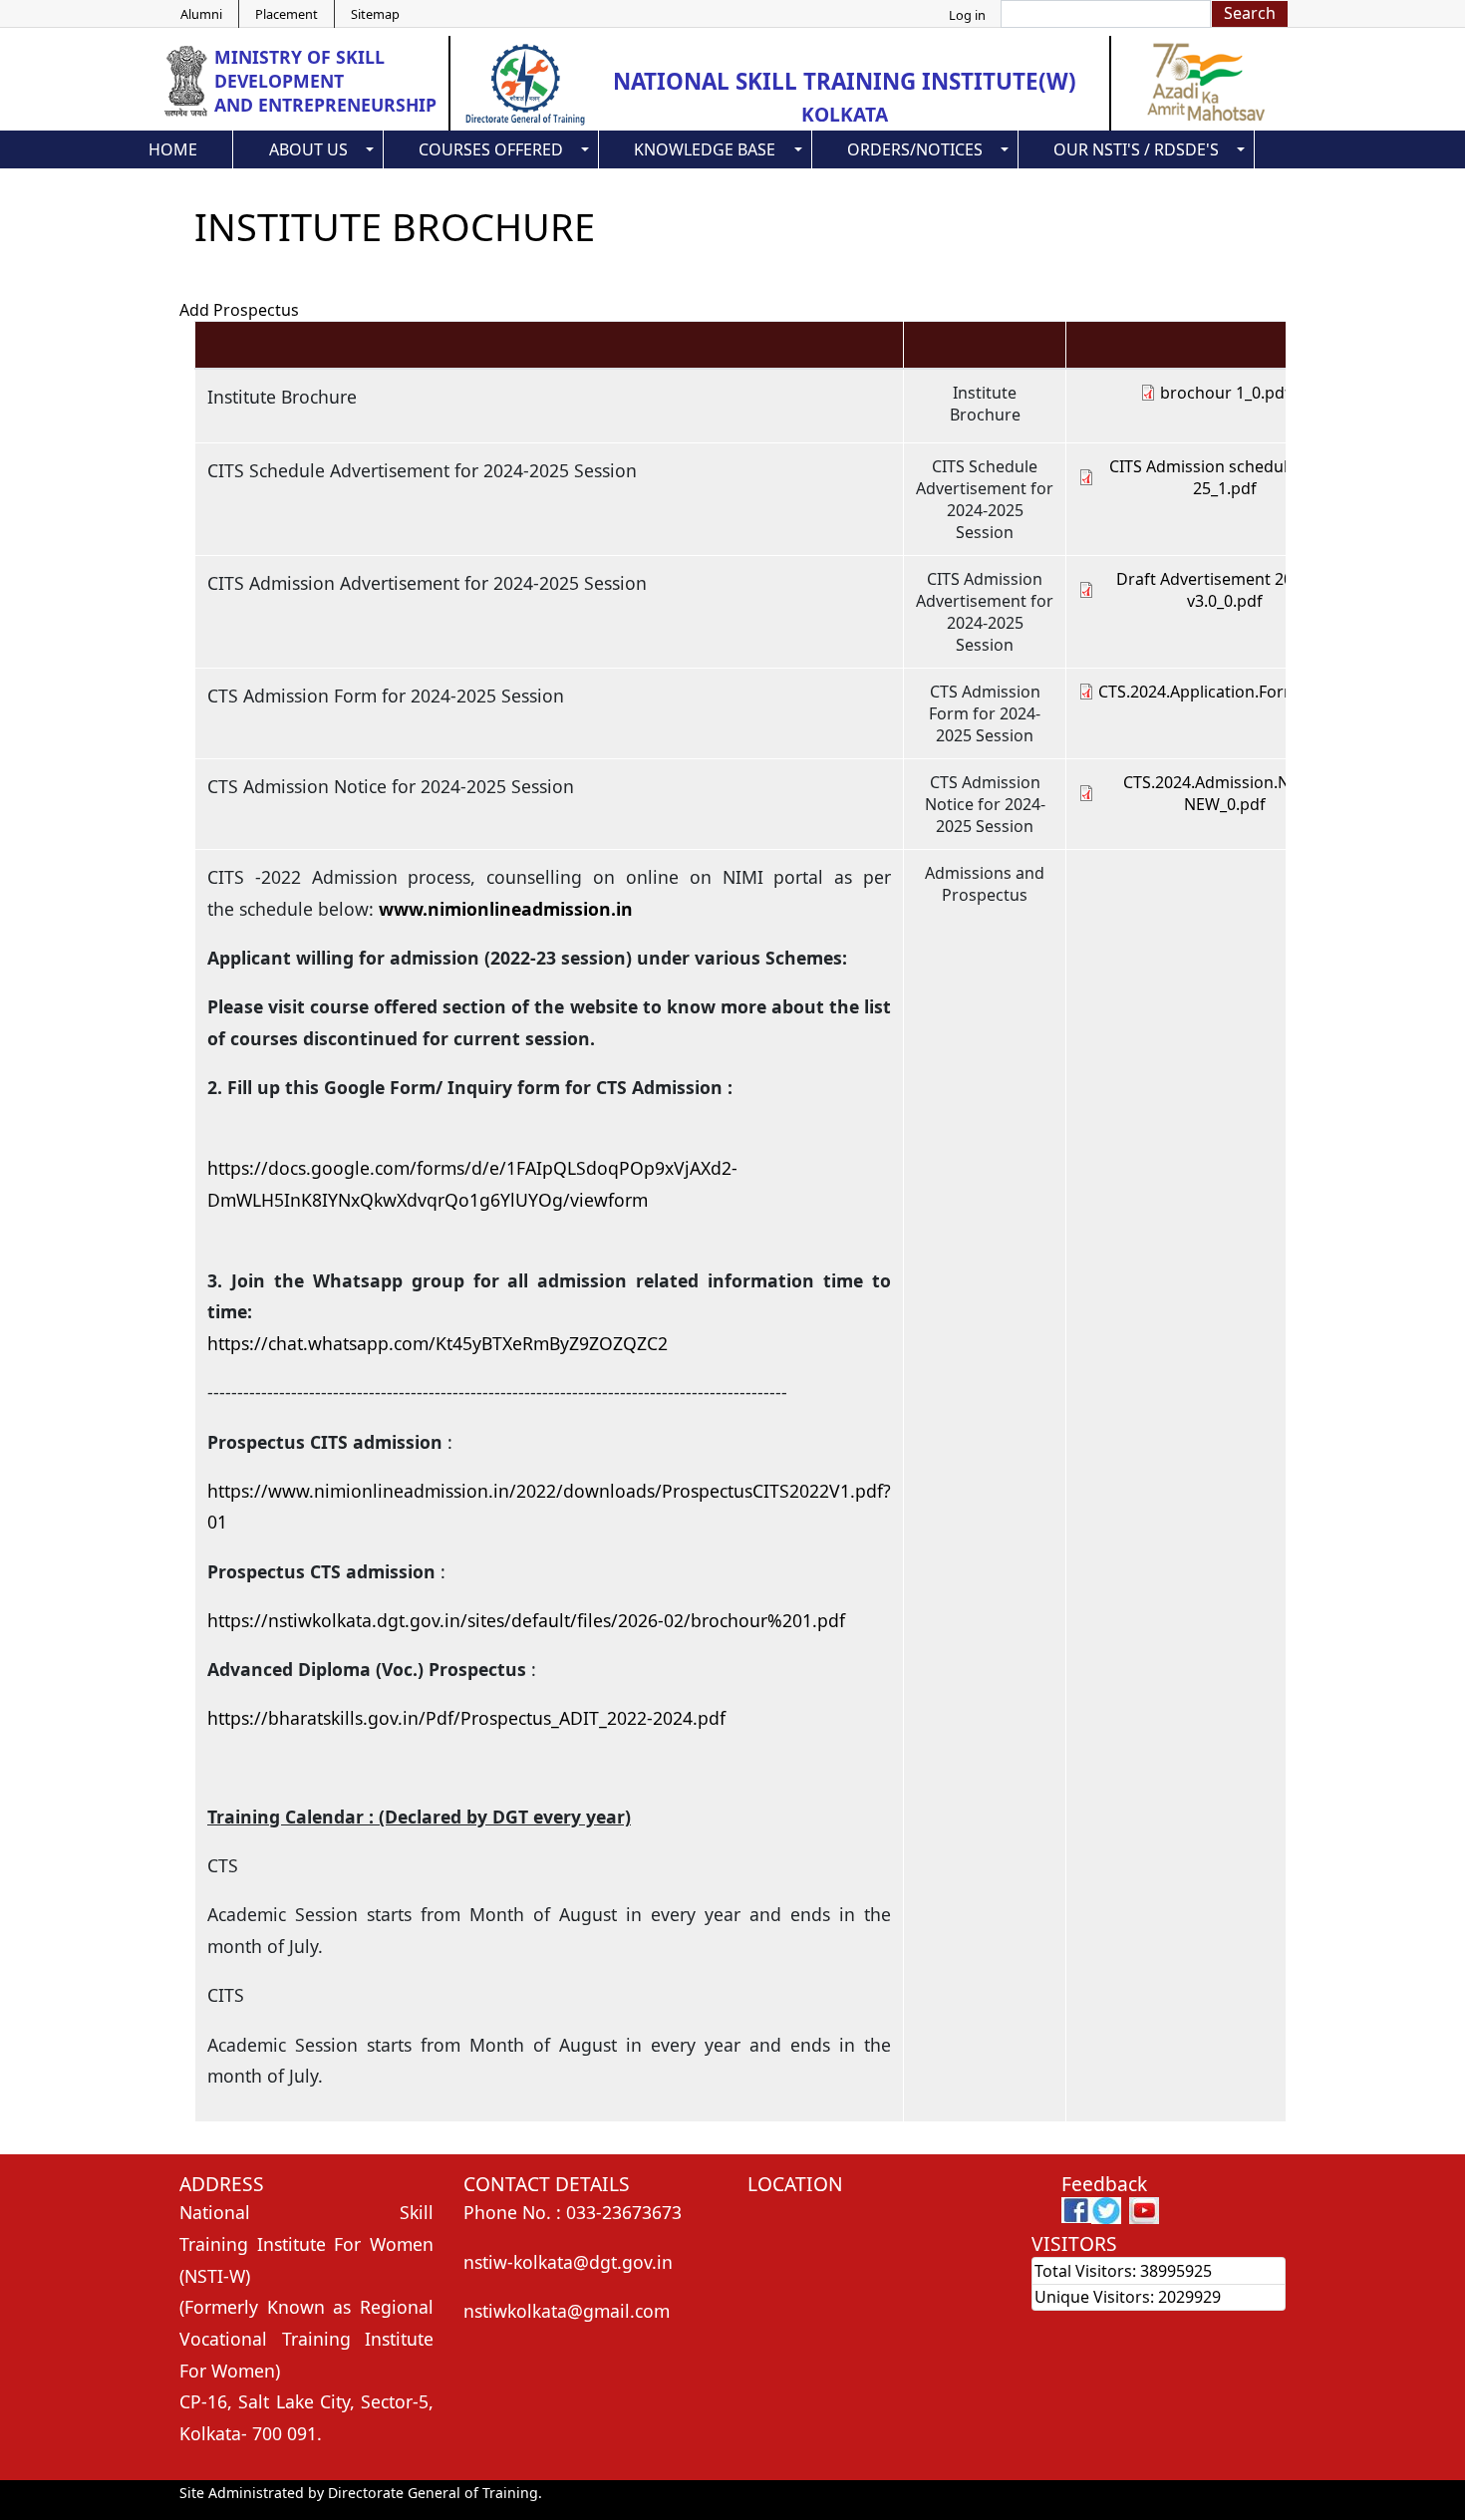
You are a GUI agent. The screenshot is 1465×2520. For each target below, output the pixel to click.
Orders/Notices (915, 149)
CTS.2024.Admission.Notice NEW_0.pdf (1225, 793)
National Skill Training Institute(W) (845, 81)
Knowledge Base (705, 149)
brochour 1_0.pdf (1225, 393)
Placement (287, 14)
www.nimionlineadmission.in (506, 909)
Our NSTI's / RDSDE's (1136, 149)
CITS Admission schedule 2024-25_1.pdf (1225, 477)
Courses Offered (491, 149)
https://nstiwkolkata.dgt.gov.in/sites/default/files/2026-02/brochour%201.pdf (526, 1620)
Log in (967, 15)
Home (173, 149)
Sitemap (375, 14)
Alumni (201, 14)
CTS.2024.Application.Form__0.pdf (1225, 692)
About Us (308, 149)
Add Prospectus (239, 310)
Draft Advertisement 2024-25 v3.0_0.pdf (1225, 590)
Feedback (1104, 2184)
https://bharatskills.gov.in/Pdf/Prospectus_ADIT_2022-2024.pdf (466, 1718)
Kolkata (845, 114)
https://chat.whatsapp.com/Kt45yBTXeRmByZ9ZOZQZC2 (438, 1343)
